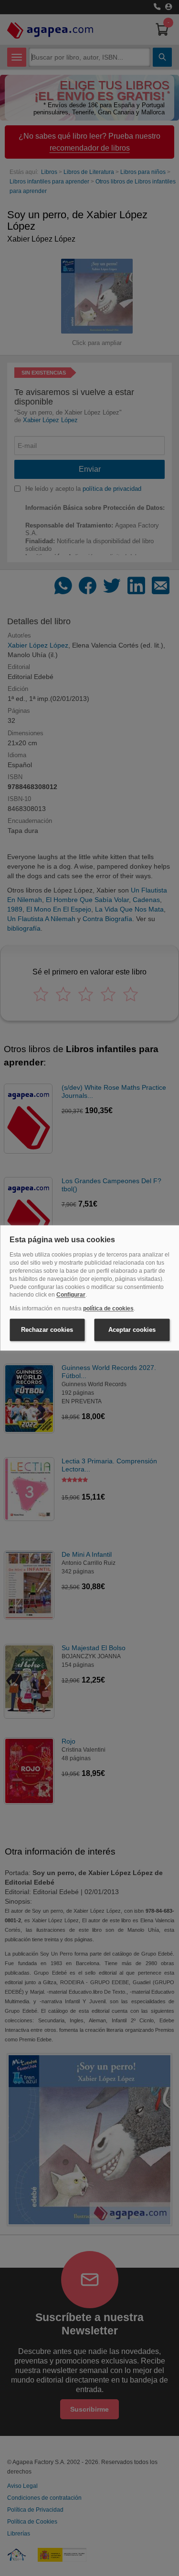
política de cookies (108, 1309)
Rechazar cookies (47, 1330)
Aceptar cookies (132, 1330)
